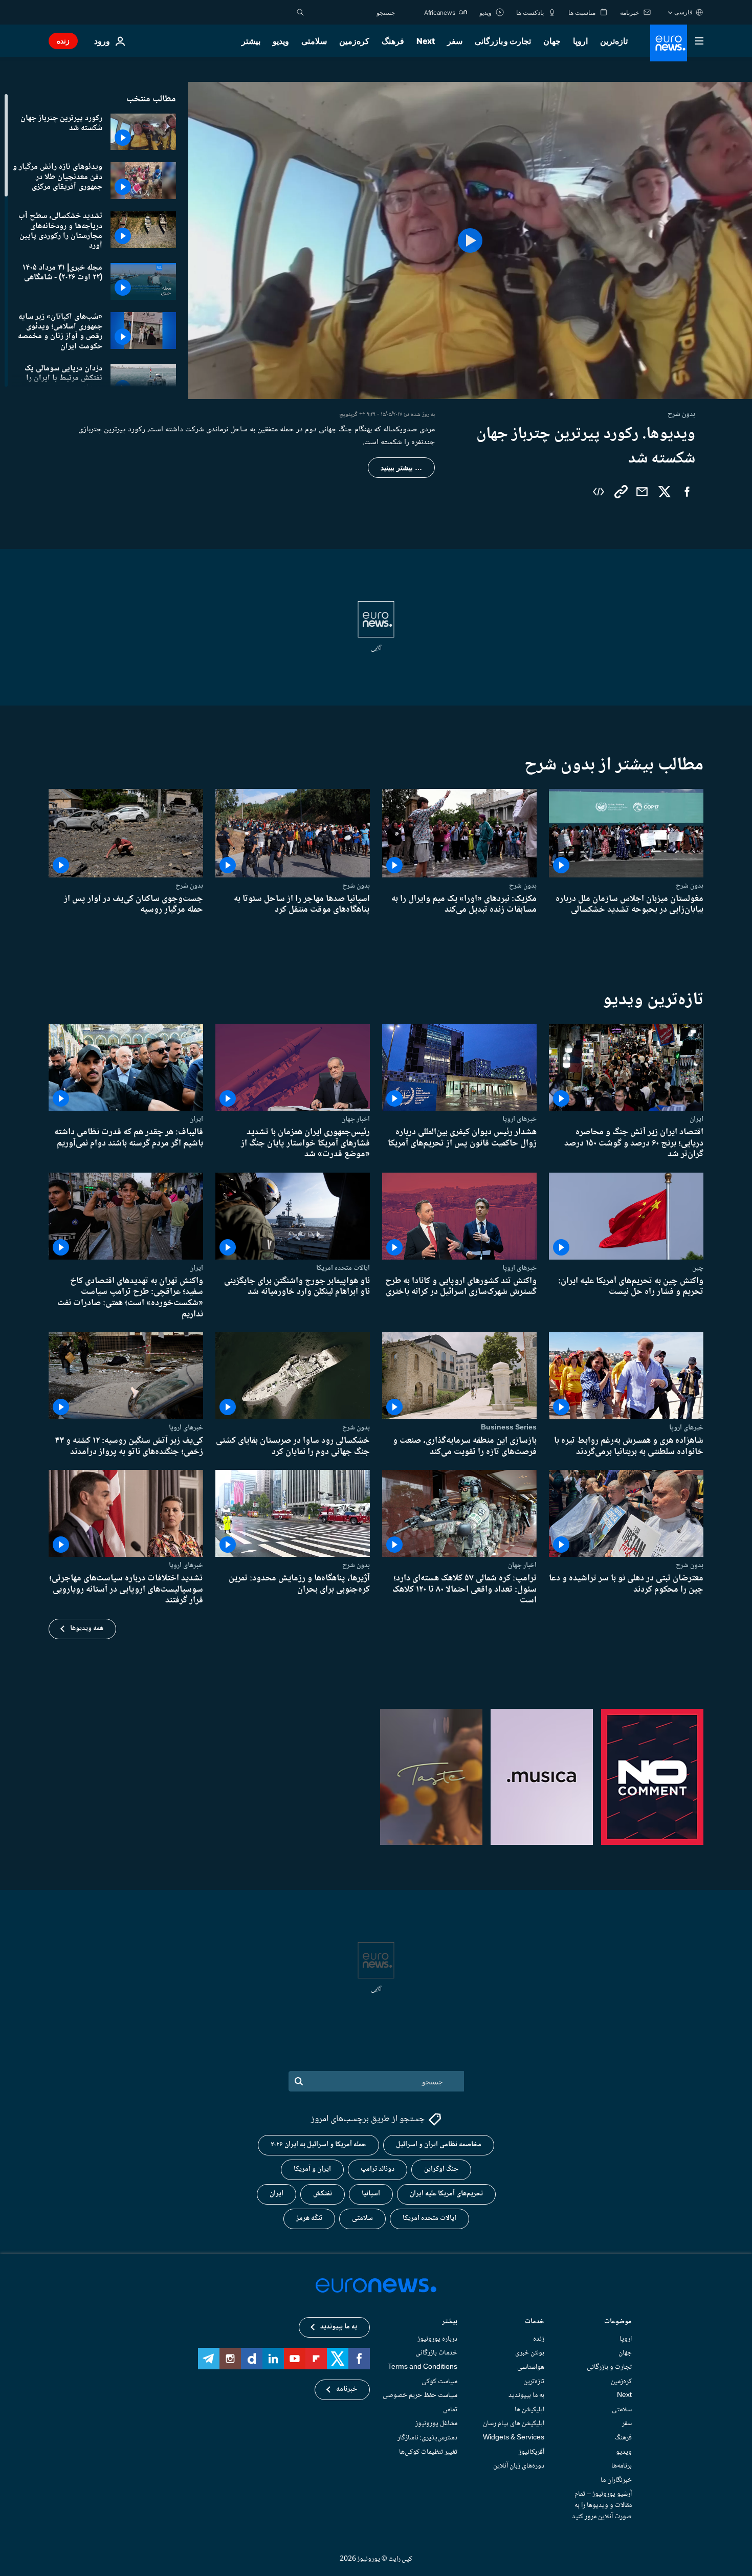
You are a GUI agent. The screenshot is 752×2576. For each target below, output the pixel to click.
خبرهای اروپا (519, 1119)
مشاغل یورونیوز (436, 2424)
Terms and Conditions (423, 2367)
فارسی (683, 12)
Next (426, 41)
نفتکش (323, 2194)
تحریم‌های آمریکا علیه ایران (446, 2194)
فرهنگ (393, 41)
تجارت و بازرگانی (503, 41)
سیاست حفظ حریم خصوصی (420, 2396)
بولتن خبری (530, 2353)
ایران (696, 1119)
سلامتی (314, 41)
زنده (63, 41)
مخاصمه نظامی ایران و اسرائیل (439, 2145)
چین (698, 1268)
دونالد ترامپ (378, 2170)
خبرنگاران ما (616, 2480)
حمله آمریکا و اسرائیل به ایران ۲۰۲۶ (318, 2145)
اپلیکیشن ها (529, 2410)
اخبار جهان (356, 1119)
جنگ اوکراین (441, 2170)
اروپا (580, 41)
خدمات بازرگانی (436, 2353)
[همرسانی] (642, 492)
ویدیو (281, 41)
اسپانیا (371, 2194)
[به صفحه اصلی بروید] (669, 43)
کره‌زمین (354, 41)
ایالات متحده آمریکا (429, 2219)
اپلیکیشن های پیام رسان (514, 2424)
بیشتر (450, 2322)
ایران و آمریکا (312, 2170)
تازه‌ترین (614, 41)
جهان (552, 41)
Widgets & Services (514, 2438)
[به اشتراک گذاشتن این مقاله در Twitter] (665, 492)
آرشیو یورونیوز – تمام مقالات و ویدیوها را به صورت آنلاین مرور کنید (602, 2506)
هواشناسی (531, 2367)
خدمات (535, 2322)
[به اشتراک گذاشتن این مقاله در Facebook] (687, 492)
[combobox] (352, 12)
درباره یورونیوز (437, 2339)
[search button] (300, 12)
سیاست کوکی (439, 2382)
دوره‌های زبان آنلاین (519, 2467)
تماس (450, 2410)
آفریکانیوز (532, 2452)
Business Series (509, 1427)
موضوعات (618, 2322)
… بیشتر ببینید (401, 468)
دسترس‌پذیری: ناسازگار (427, 2438)
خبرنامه (347, 2390)
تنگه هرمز (309, 2219)
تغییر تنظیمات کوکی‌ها (428, 2452)
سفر (455, 41)
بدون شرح (690, 886)
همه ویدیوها (87, 1628)
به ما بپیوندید (526, 2396)
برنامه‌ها (622, 2467)
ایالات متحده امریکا (343, 1268)
